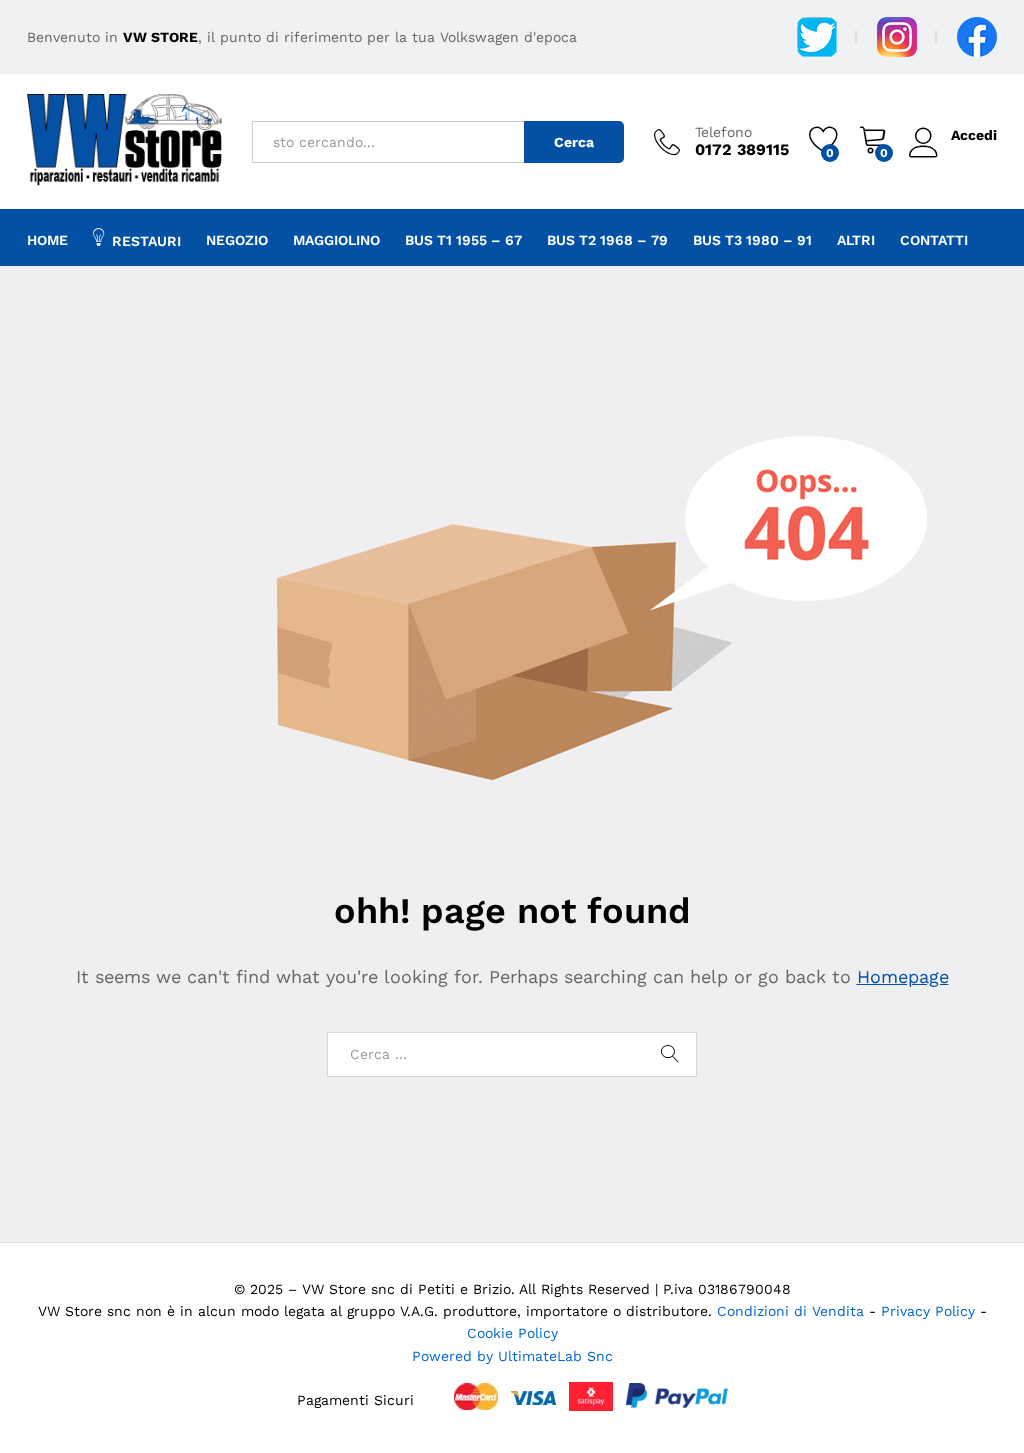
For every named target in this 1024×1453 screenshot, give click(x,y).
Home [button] (47, 240)
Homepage (903, 976)
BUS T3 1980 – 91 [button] (752, 240)
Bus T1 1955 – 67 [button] (463, 240)
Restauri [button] (146, 240)
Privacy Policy (930, 1311)
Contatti (934, 240)
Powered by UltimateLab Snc (512, 1356)
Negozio (237, 240)
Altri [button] (856, 240)
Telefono (723, 132)
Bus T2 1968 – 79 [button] (607, 240)
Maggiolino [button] (336, 240)
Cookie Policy (512, 1333)
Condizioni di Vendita (790, 1311)
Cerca (574, 142)
